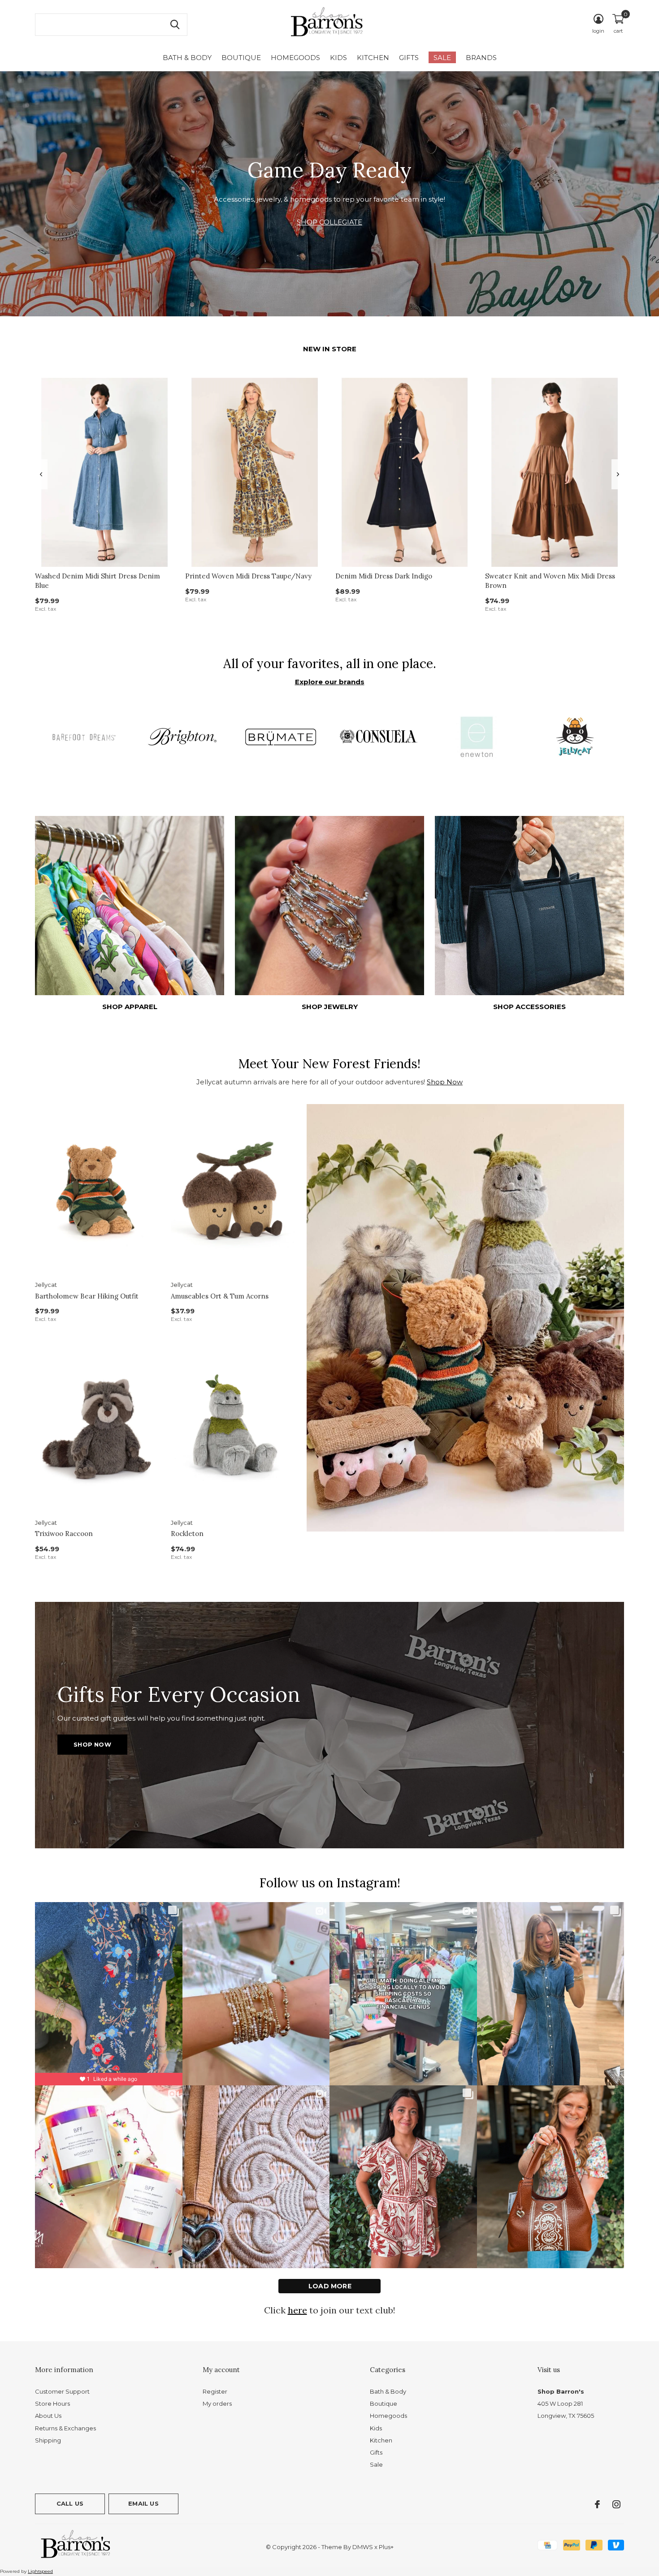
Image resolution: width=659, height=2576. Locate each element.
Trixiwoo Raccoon (64, 1534)
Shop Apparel (130, 1007)
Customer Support (62, 2391)
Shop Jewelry (330, 1007)
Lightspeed (40, 2571)
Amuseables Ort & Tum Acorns (220, 1296)
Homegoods (295, 58)
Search (175, 25)
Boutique (241, 58)
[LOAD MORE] (329, 2286)
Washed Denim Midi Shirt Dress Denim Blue (98, 581)
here (297, 2310)
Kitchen (373, 58)
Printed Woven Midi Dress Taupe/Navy (248, 576)
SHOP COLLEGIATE (329, 222)
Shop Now (445, 1082)
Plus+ (386, 2547)
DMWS (363, 2547)
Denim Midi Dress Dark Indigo (384, 576)
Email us (143, 2503)
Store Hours (52, 2403)
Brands (481, 58)
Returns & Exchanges (65, 2428)
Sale (442, 58)
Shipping (48, 2440)
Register (215, 2391)
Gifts (409, 58)
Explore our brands (330, 682)
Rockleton (187, 1534)
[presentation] (41, 474)
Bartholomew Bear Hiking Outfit (87, 1296)
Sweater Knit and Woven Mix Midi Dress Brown (550, 581)
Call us (70, 2503)
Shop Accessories (529, 1007)
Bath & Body (187, 58)
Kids (338, 58)
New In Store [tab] (330, 349)
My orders (217, 2403)
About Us (48, 2416)
